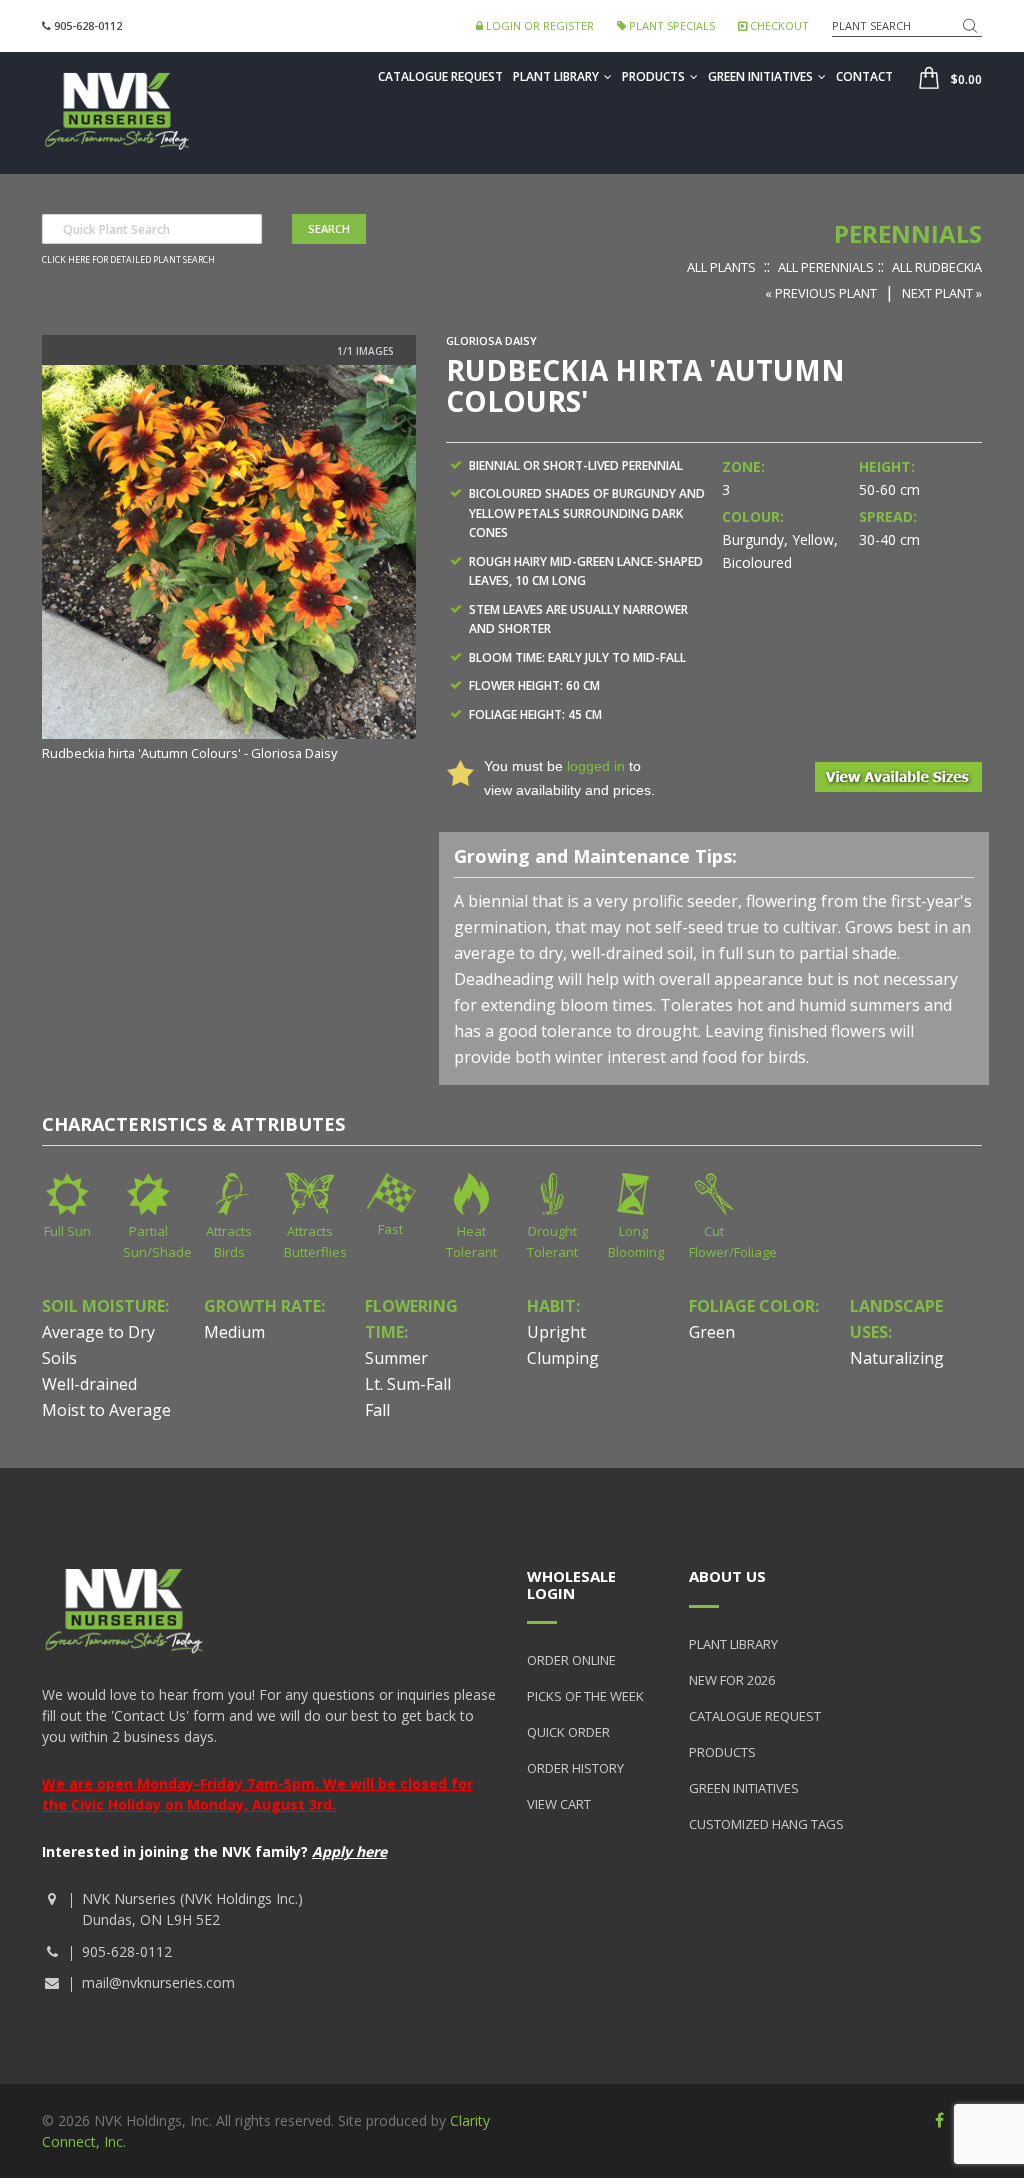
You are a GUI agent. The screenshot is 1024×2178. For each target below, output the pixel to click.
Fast (390, 1229)
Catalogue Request (440, 76)
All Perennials (826, 267)
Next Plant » (942, 293)
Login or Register (538, 25)
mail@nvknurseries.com (158, 1982)
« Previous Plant (821, 293)
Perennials (908, 233)
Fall (377, 1410)
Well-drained (89, 1384)
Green (712, 1332)
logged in (596, 766)
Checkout (778, 25)
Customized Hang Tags (766, 1824)
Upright (556, 1332)
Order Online (571, 1660)
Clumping (563, 1358)
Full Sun (67, 1231)
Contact (864, 76)
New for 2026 (732, 1680)
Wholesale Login (571, 1584)
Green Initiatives (760, 76)
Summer (396, 1358)
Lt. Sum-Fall (408, 1384)
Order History (575, 1768)
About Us (727, 1576)
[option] (229, 565)
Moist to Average (106, 1410)
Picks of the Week (585, 1696)
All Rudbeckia (937, 267)
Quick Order (568, 1732)
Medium (234, 1332)
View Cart (559, 1804)
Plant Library (556, 76)
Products (653, 76)
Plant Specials (670, 25)
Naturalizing (897, 1358)
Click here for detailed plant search (128, 260)
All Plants (721, 267)
